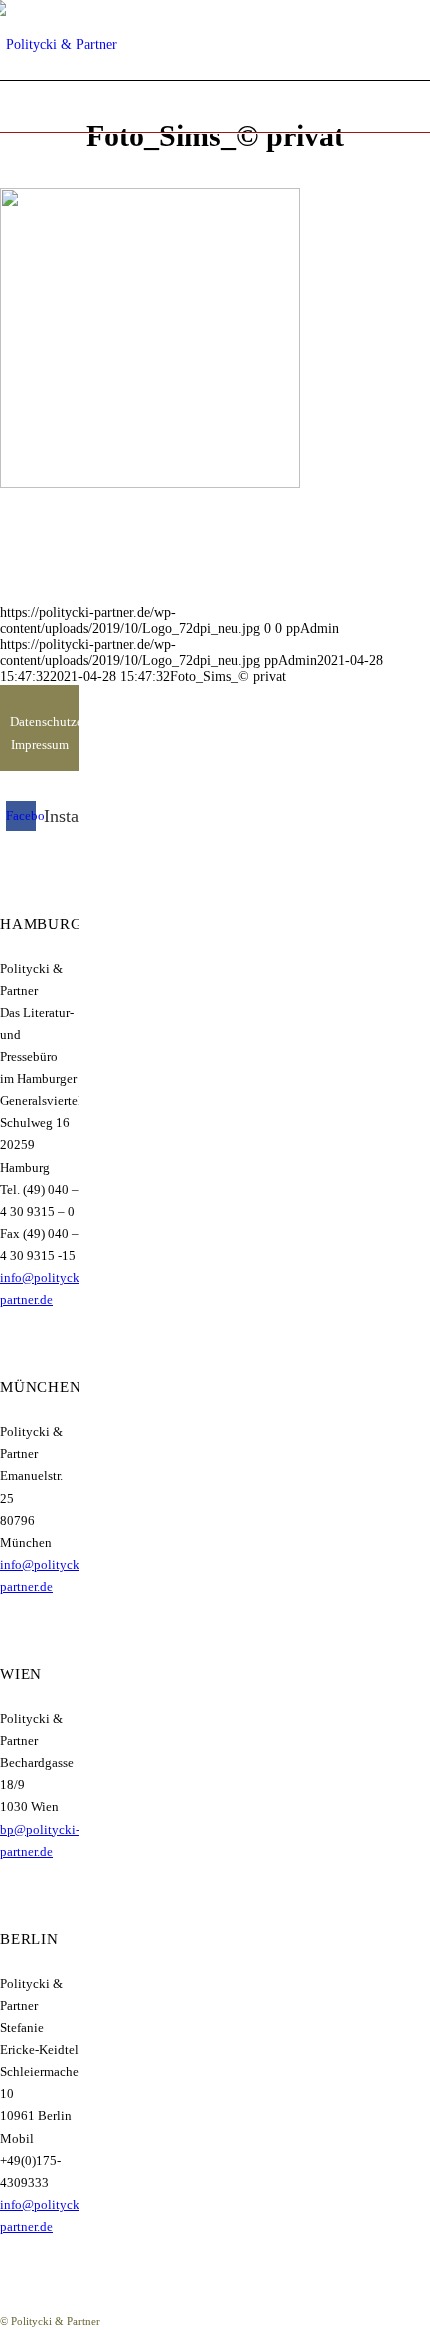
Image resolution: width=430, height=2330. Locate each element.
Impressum (40, 744)
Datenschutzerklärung (39, 721)
